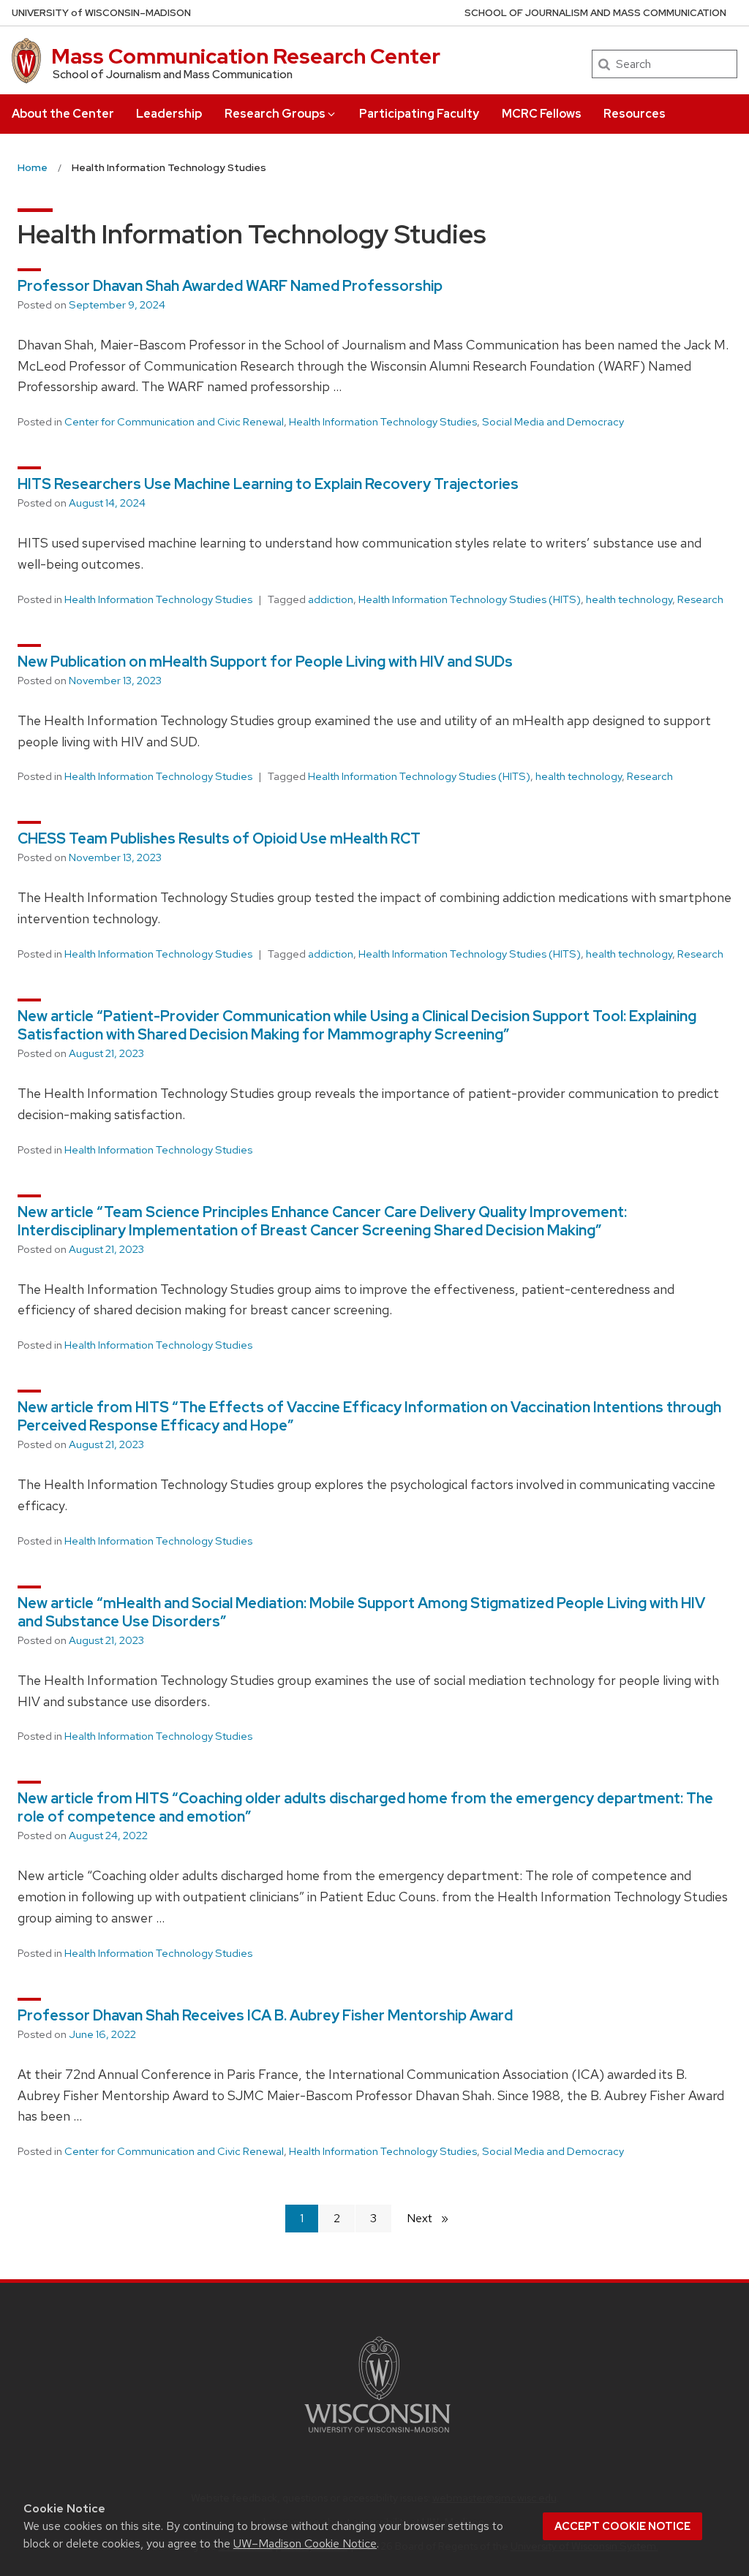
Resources (635, 114)
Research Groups (275, 114)
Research (700, 599)
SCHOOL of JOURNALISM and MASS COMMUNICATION (595, 13)
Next (434, 2218)
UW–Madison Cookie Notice (305, 2543)
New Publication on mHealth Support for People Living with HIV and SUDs (265, 662)
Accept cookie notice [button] (622, 2526)
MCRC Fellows (542, 114)
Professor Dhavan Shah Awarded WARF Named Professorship (230, 286)
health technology (629, 599)
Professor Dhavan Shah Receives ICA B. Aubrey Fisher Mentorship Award (265, 2015)
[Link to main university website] (377, 2435)
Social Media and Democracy (553, 422)
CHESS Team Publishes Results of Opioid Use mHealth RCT (219, 838)
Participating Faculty (419, 114)
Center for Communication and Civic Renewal (174, 422)
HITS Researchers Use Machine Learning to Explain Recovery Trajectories (268, 484)
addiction (331, 599)
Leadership (169, 114)
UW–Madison (101, 13)
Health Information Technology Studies (383, 422)
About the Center (63, 114)
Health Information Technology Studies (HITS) (470, 599)
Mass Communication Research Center (246, 56)
